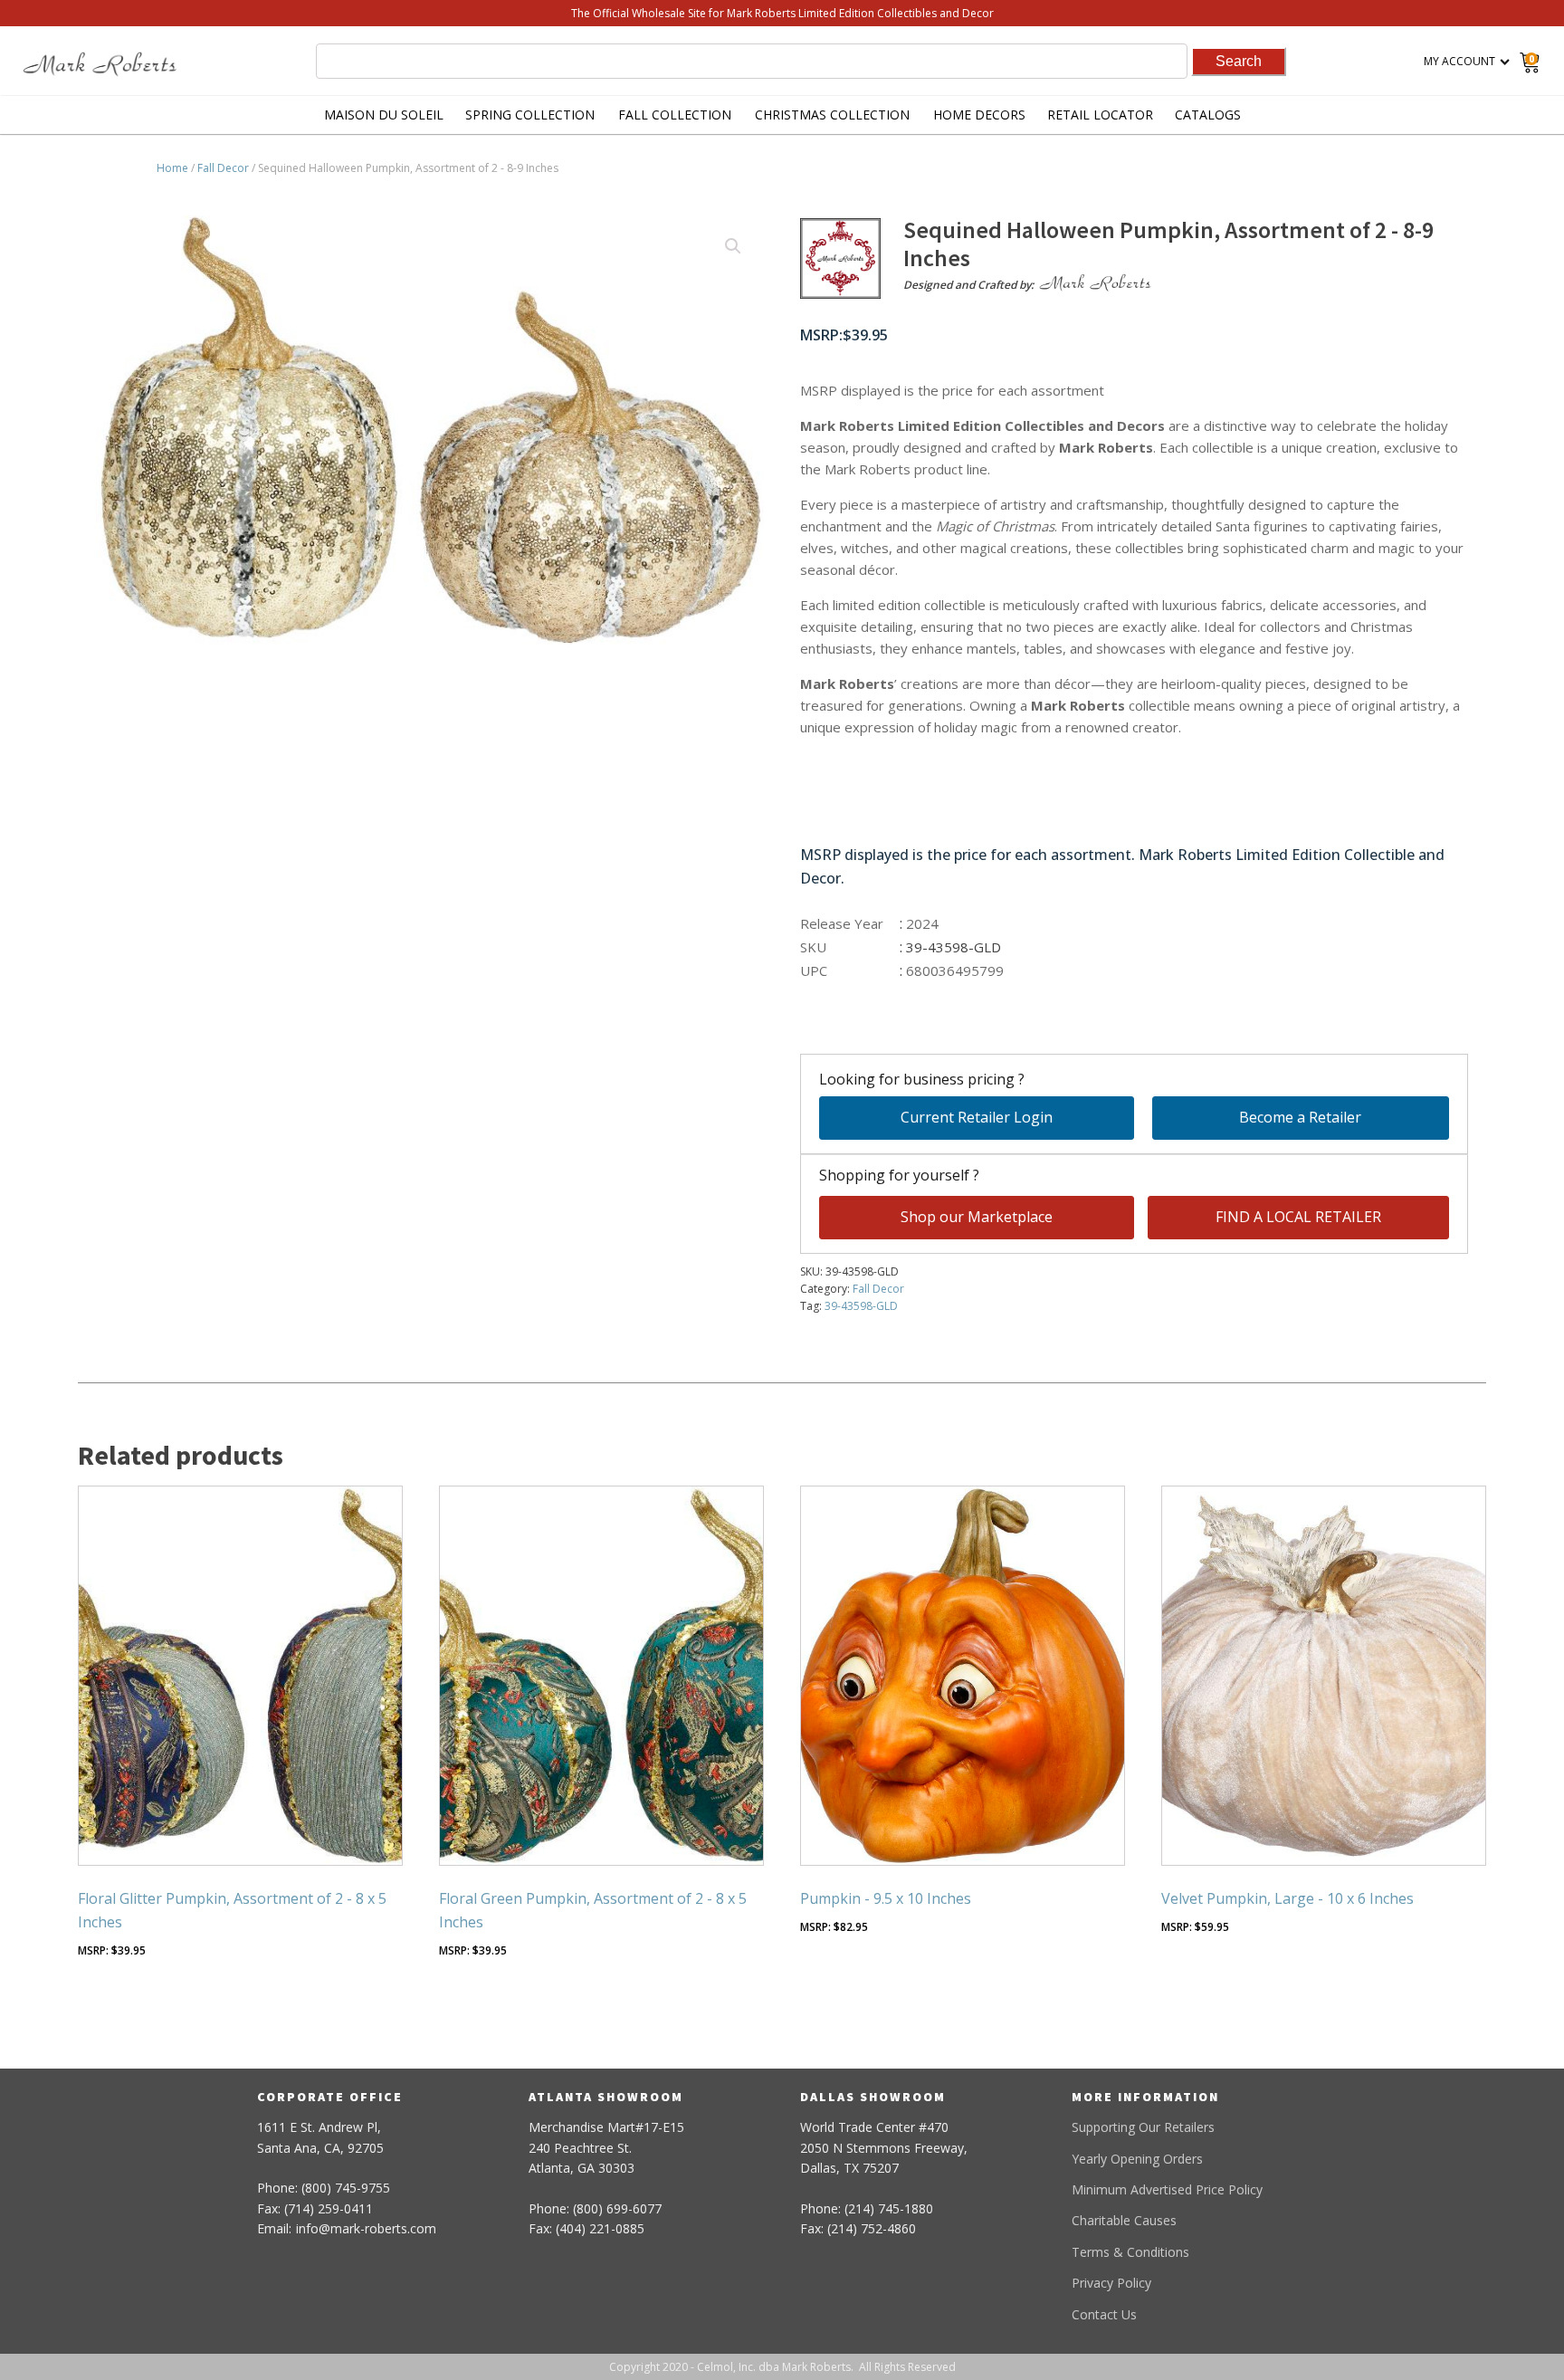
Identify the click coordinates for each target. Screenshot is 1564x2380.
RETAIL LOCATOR (1100, 115)
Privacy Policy (1111, 2283)
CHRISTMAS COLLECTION (832, 115)
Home (172, 168)
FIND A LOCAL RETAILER (1298, 1217)
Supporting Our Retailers (1143, 2127)
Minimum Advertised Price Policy (1167, 2189)
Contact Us (1104, 2314)
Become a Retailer (1300, 1117)
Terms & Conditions (1130, 2252)
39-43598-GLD (861, 1306)
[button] (733, 246)
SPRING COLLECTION (530, 115)
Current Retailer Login (977, 1117)
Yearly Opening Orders (1137, 2159)
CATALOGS (1208, 115)
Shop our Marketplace (977, 1217)
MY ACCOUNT (1459, 61)
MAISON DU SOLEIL (384, 115)
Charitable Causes (1124, 2220)
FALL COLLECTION (675, 115)
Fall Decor (223, 168)
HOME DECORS (979, 115)
